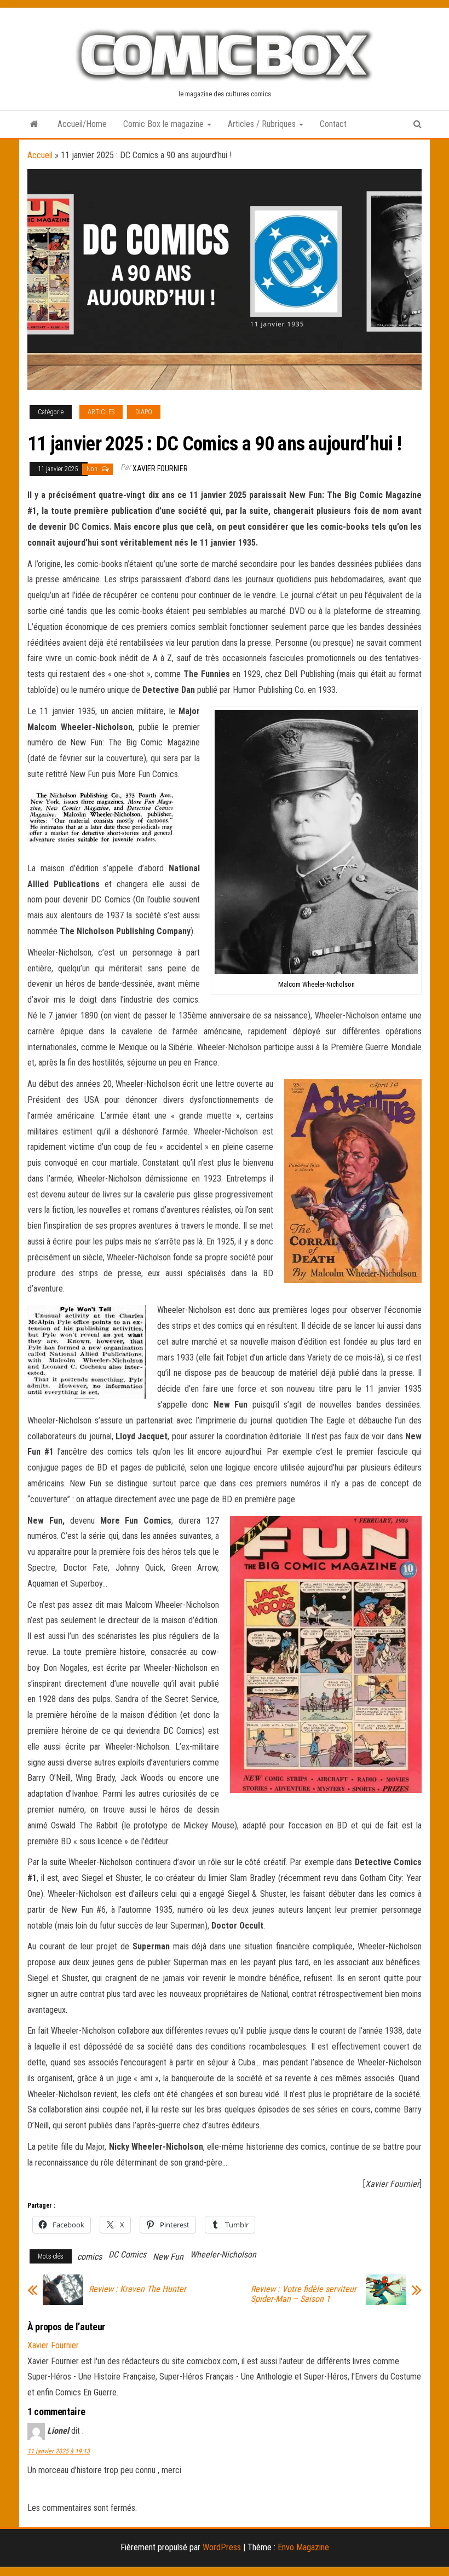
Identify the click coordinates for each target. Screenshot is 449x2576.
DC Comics (127, 2254)
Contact (333, 124)
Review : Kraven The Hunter (137, 2289)
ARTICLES (101, 412)
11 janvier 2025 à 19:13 (59, 2451)
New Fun (168, 2257)
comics (90, 2257)
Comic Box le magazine (165, 124)
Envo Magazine (303, 2547)
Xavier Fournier (160, 468)
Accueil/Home (82, 124)
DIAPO (144, 412)
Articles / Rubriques (263, 124)
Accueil (40, 155)
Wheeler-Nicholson (223, 2254)
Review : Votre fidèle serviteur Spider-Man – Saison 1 (304, 2294)
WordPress (222, 2547)
